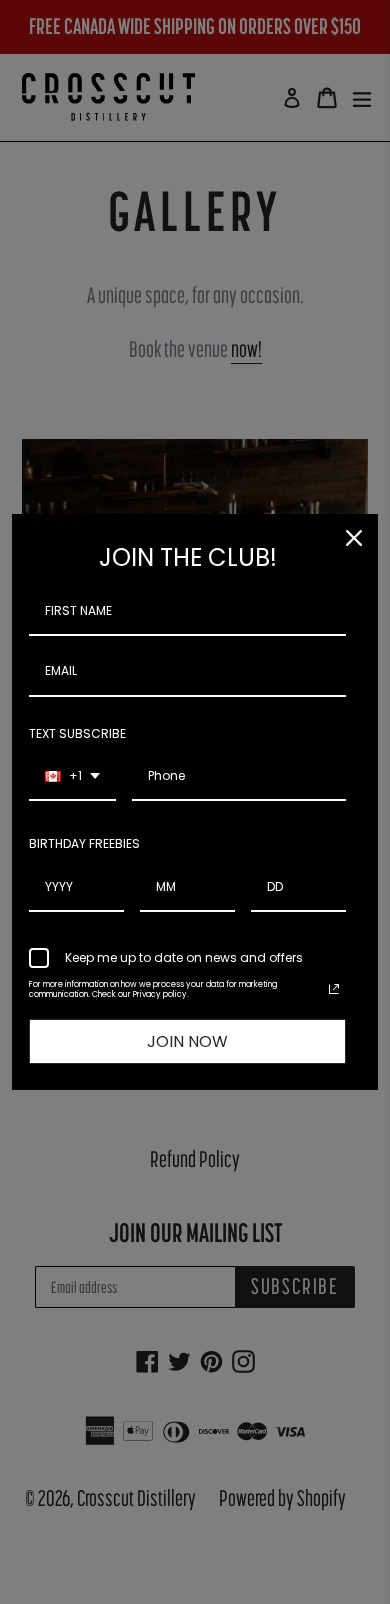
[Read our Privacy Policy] (334, 989)
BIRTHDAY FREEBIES (84, 843)
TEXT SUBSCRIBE (77, 733)
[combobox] (72, 777)
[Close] (354, 538)
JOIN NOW (187, 1041)
